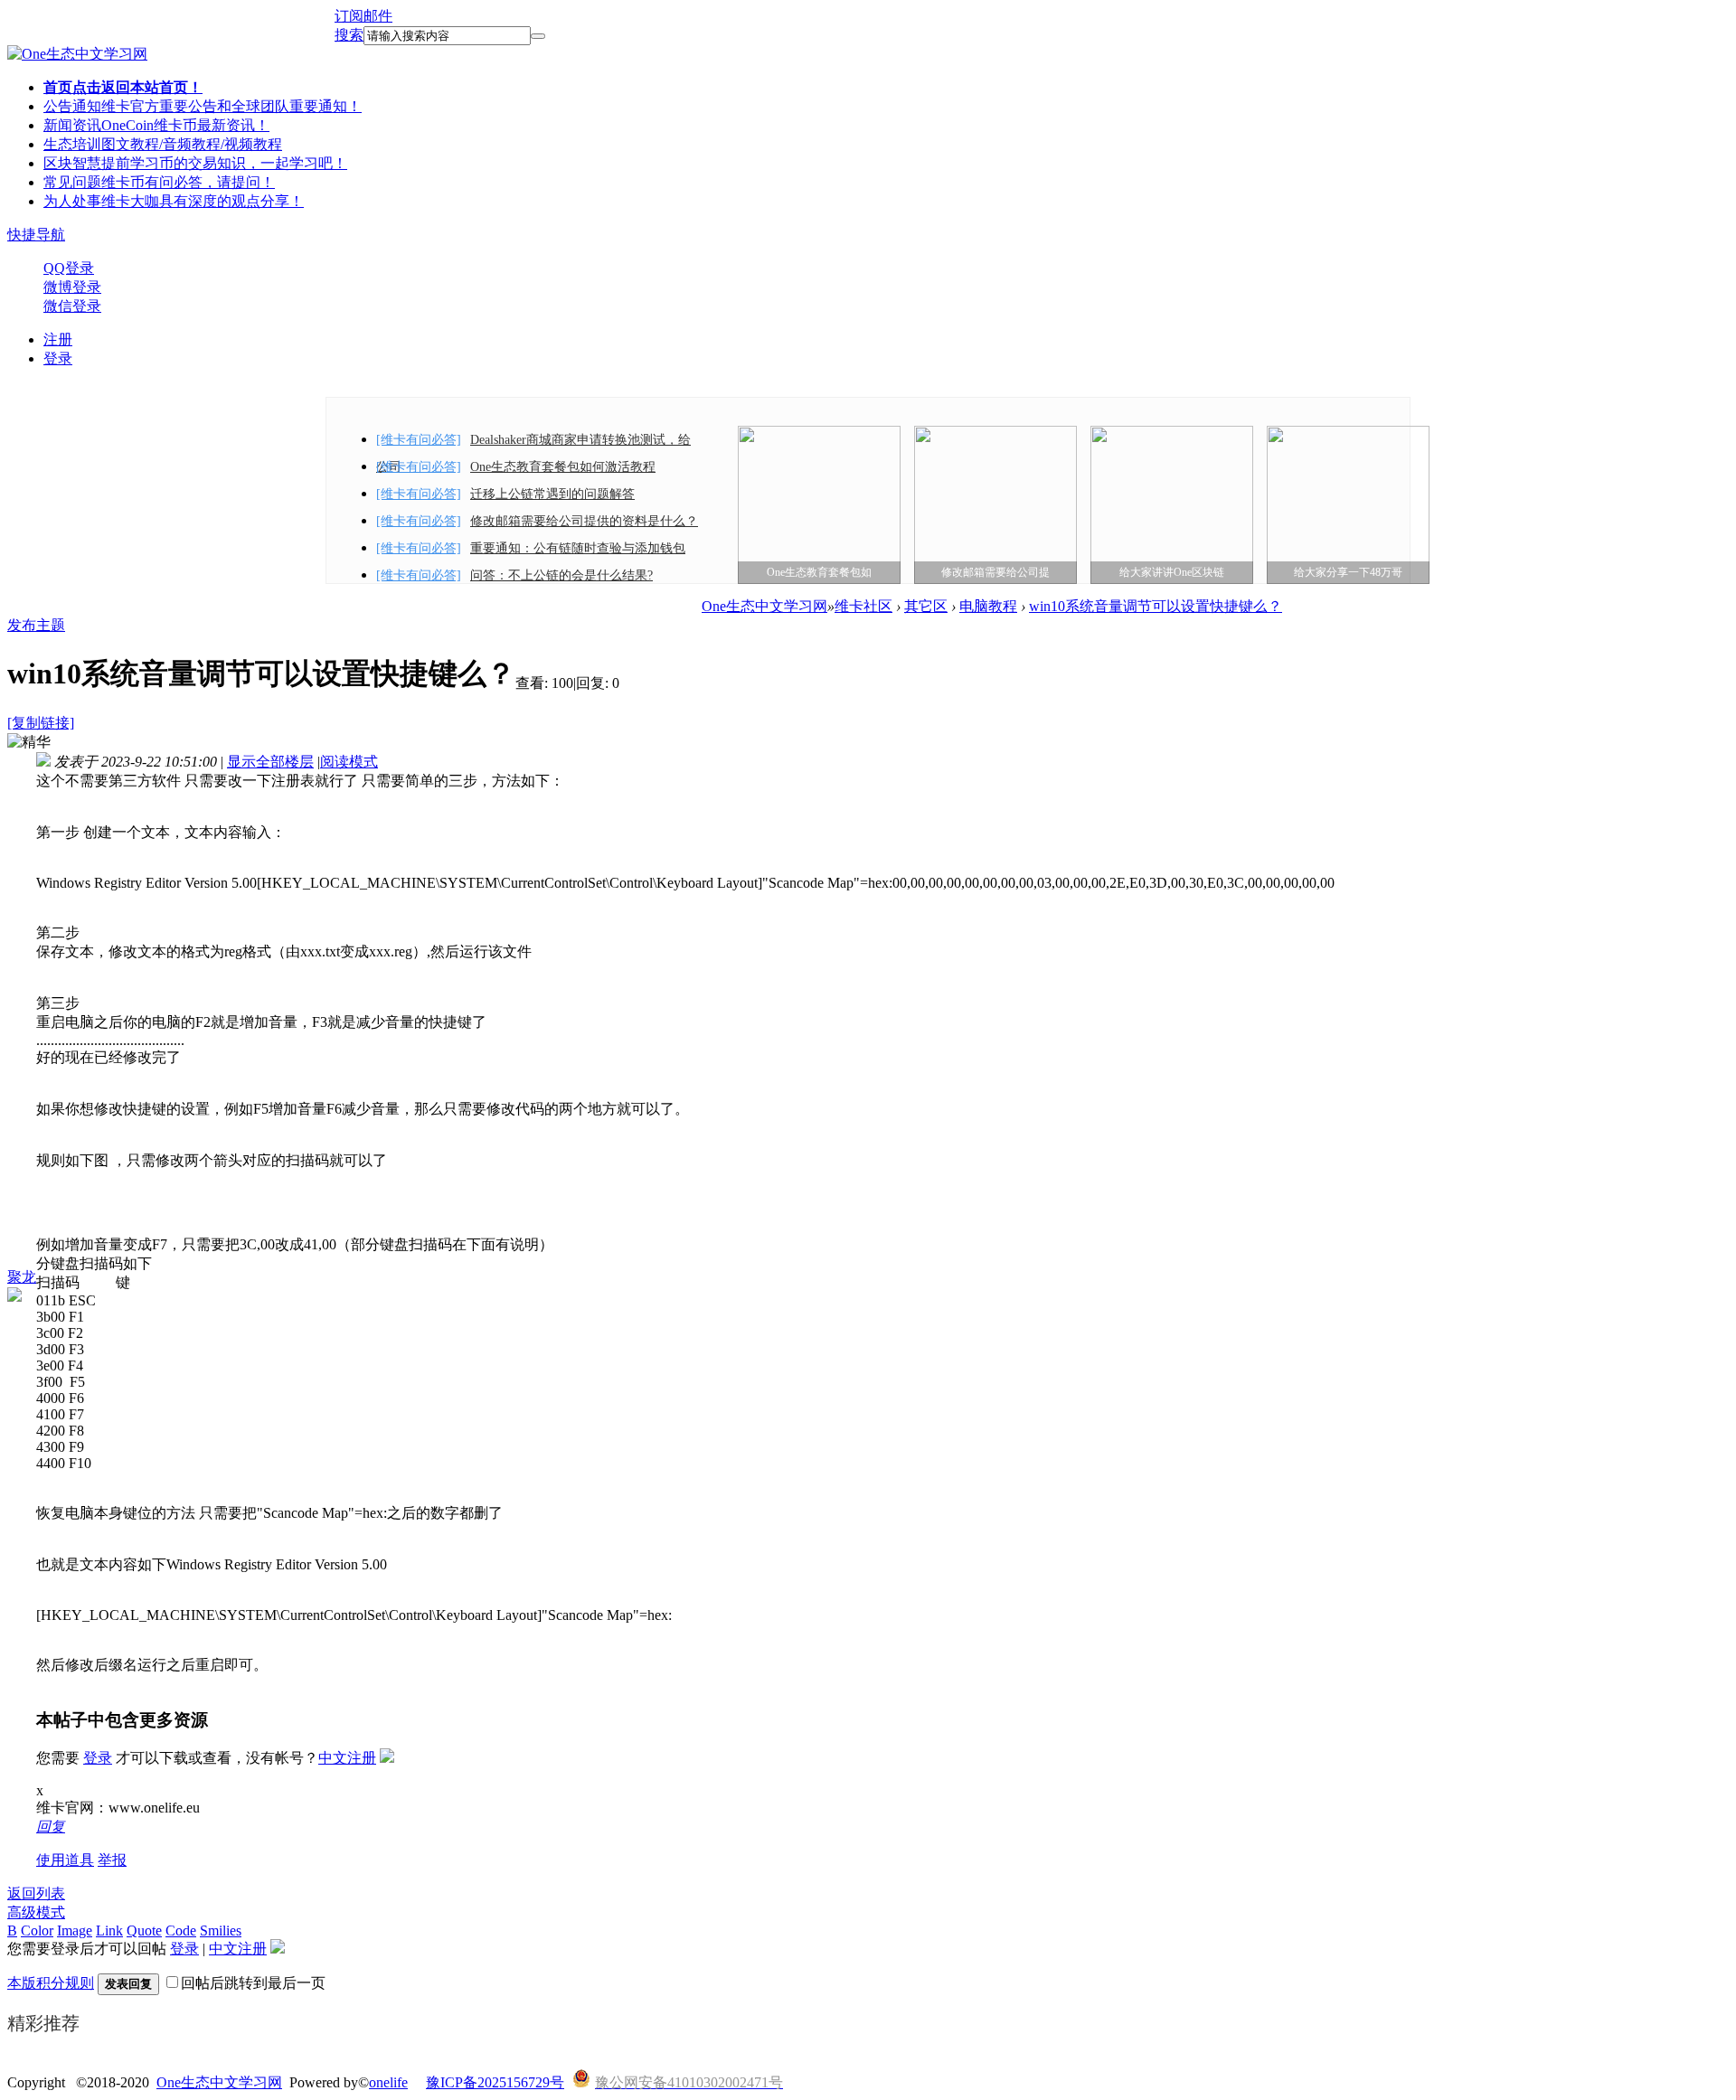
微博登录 (72, 287)
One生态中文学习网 (764, 606)
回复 (51, 1827)
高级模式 (36, 1912)
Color (37, 1930)
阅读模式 (349, 762)
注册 (58, 339)
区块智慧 (195, 163)
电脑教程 (988, 606)
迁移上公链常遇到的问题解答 (552, 494)
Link (109, 1930)
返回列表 (36, 1893)
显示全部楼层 (270, 762)
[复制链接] (41, 723)
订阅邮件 (363, 16)
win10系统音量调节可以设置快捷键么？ (1156, 606)
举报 (112, 1860)
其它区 (926, 606)
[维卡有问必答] (419, 440)
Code (181, 1930)
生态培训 (163, 144)
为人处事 (174, 201)
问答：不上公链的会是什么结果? (561, 575)
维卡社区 (863, 606)
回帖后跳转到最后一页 (253, 1983)
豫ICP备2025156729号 (495, 2082)
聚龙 (22, 1277)
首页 (123, 87)
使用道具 (65, 1860)
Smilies (221, 1930)
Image (75, 1930)
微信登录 (72, 306)
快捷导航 (36, 235)
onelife (388, 2082)
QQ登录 (69, 268)
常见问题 (159, 182)
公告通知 (203, 106)
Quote (144, 1930)
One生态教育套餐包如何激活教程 (563, 467)
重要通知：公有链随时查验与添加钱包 (578, 548)
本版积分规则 (51, 1983)
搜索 (349, 35)
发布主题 (36, 625)
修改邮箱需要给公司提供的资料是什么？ (584, 521)
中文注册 (347, 1758)
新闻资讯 (156, 125)
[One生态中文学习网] (77, 54)
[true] (538, 36)
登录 (58, 358)
